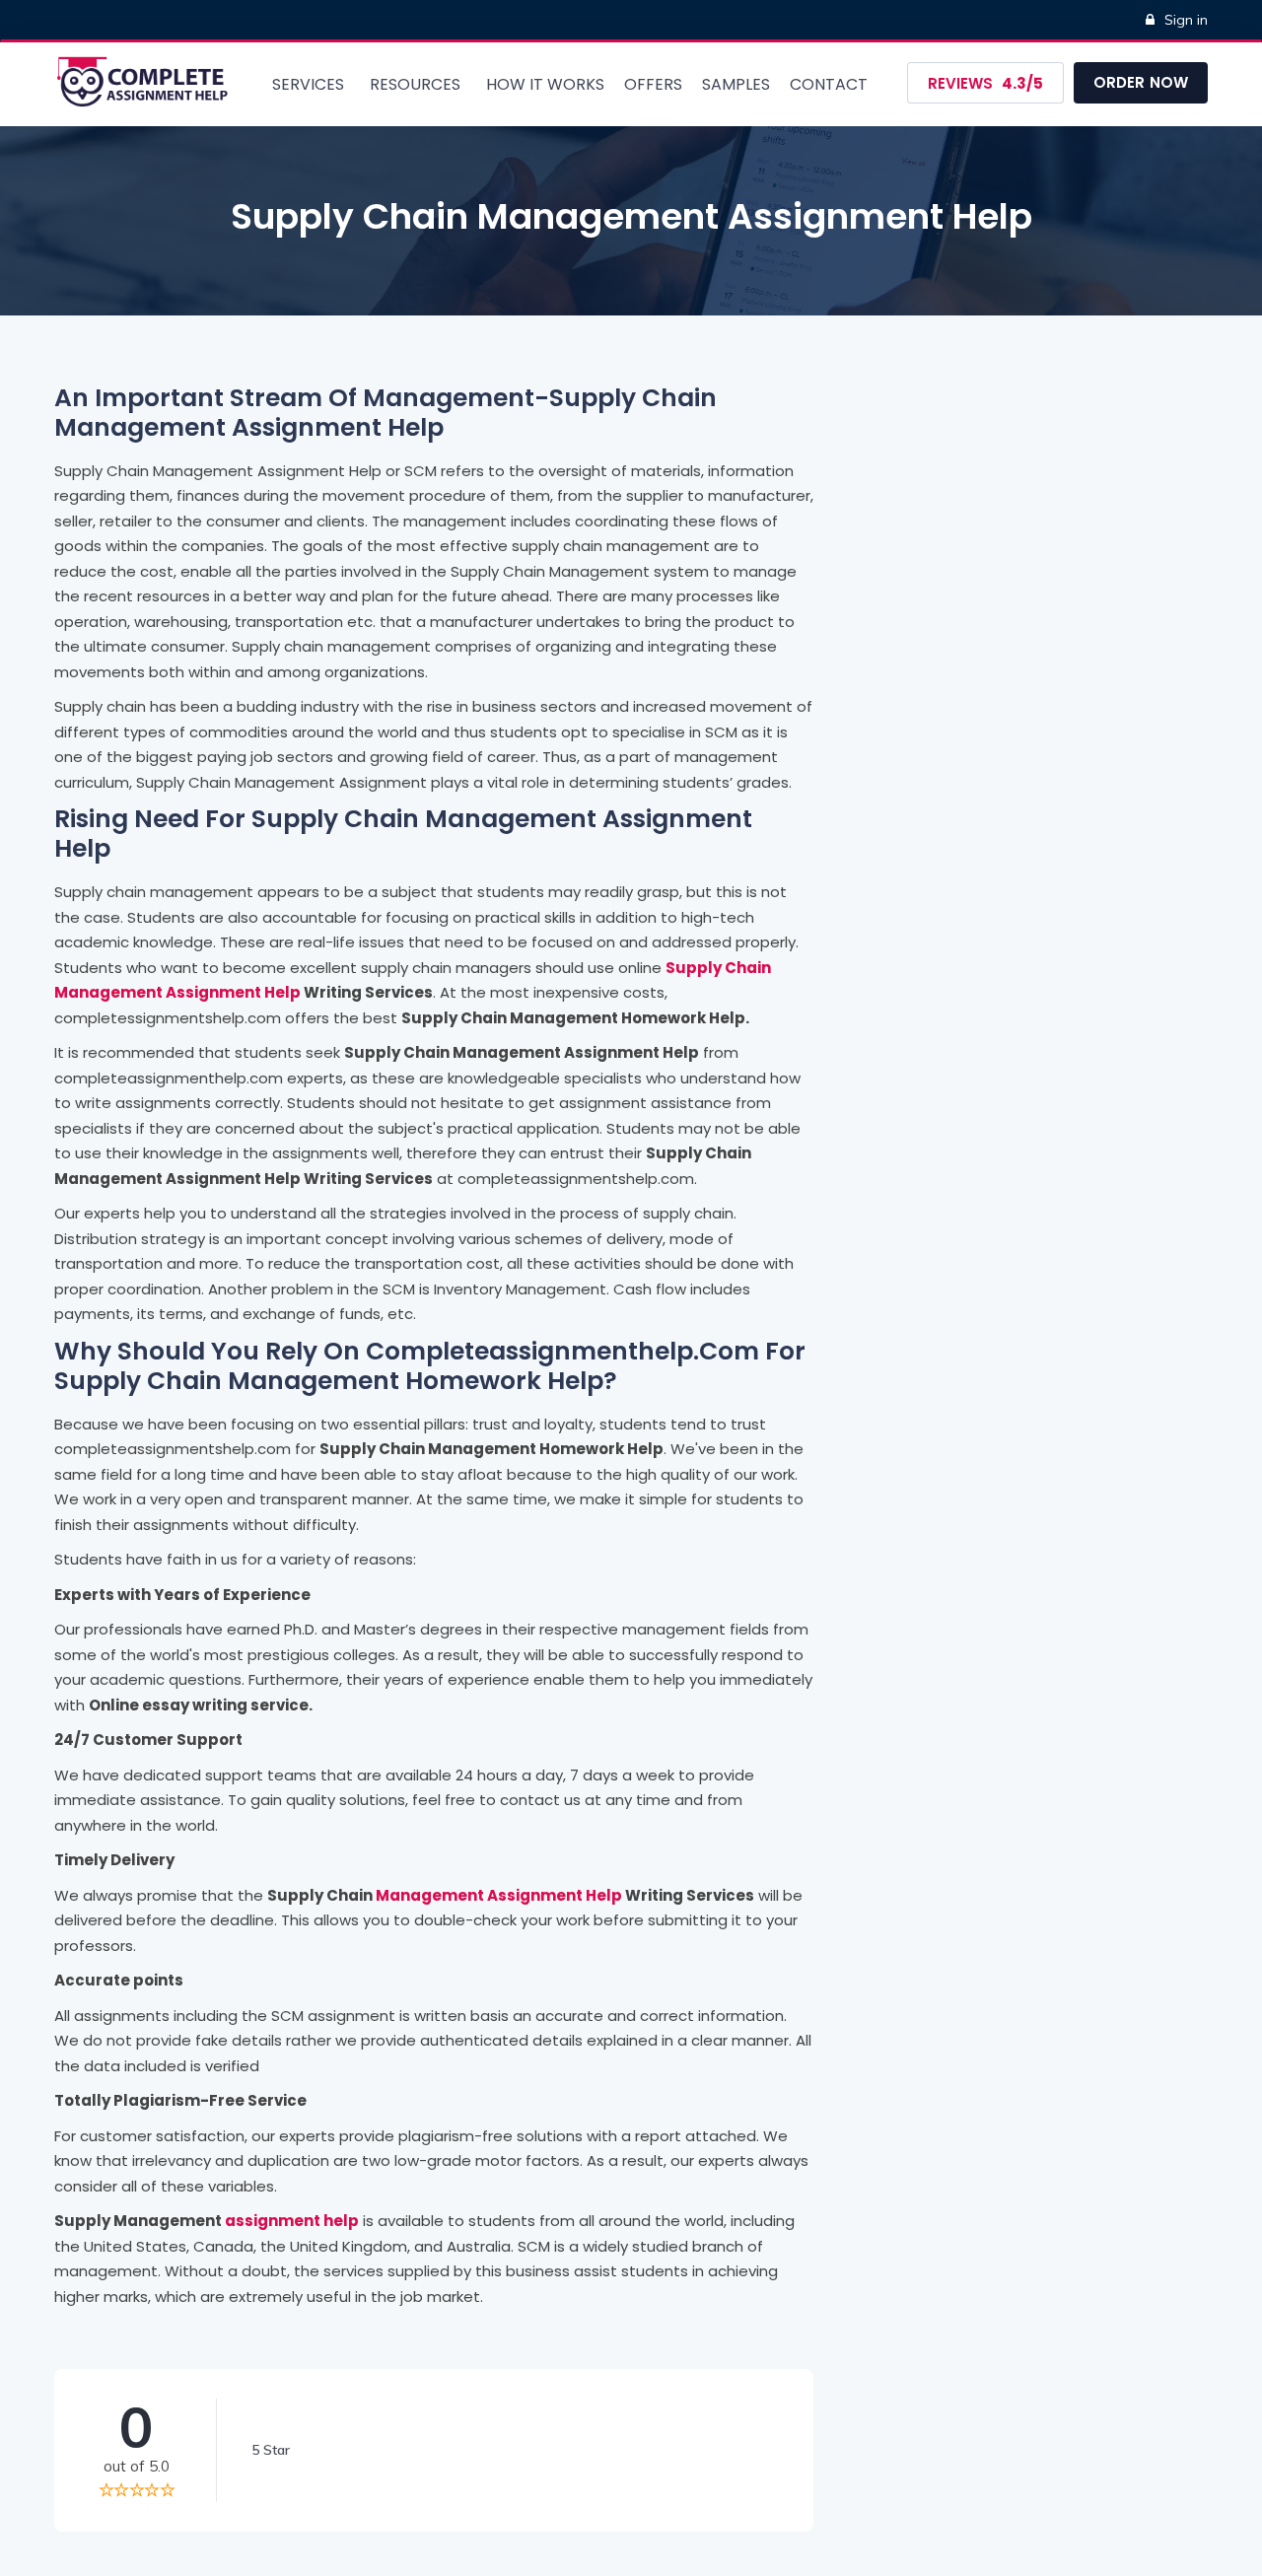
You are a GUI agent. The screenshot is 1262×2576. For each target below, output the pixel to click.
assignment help (292, 2221)
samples (736, 84)
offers (653, 84)
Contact (829, 84)
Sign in (1186, 20)
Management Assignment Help (499, 1895)
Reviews (985, 83)
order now (1141, 82)
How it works (545, 84)
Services (308, 84)
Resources (415, 84)
